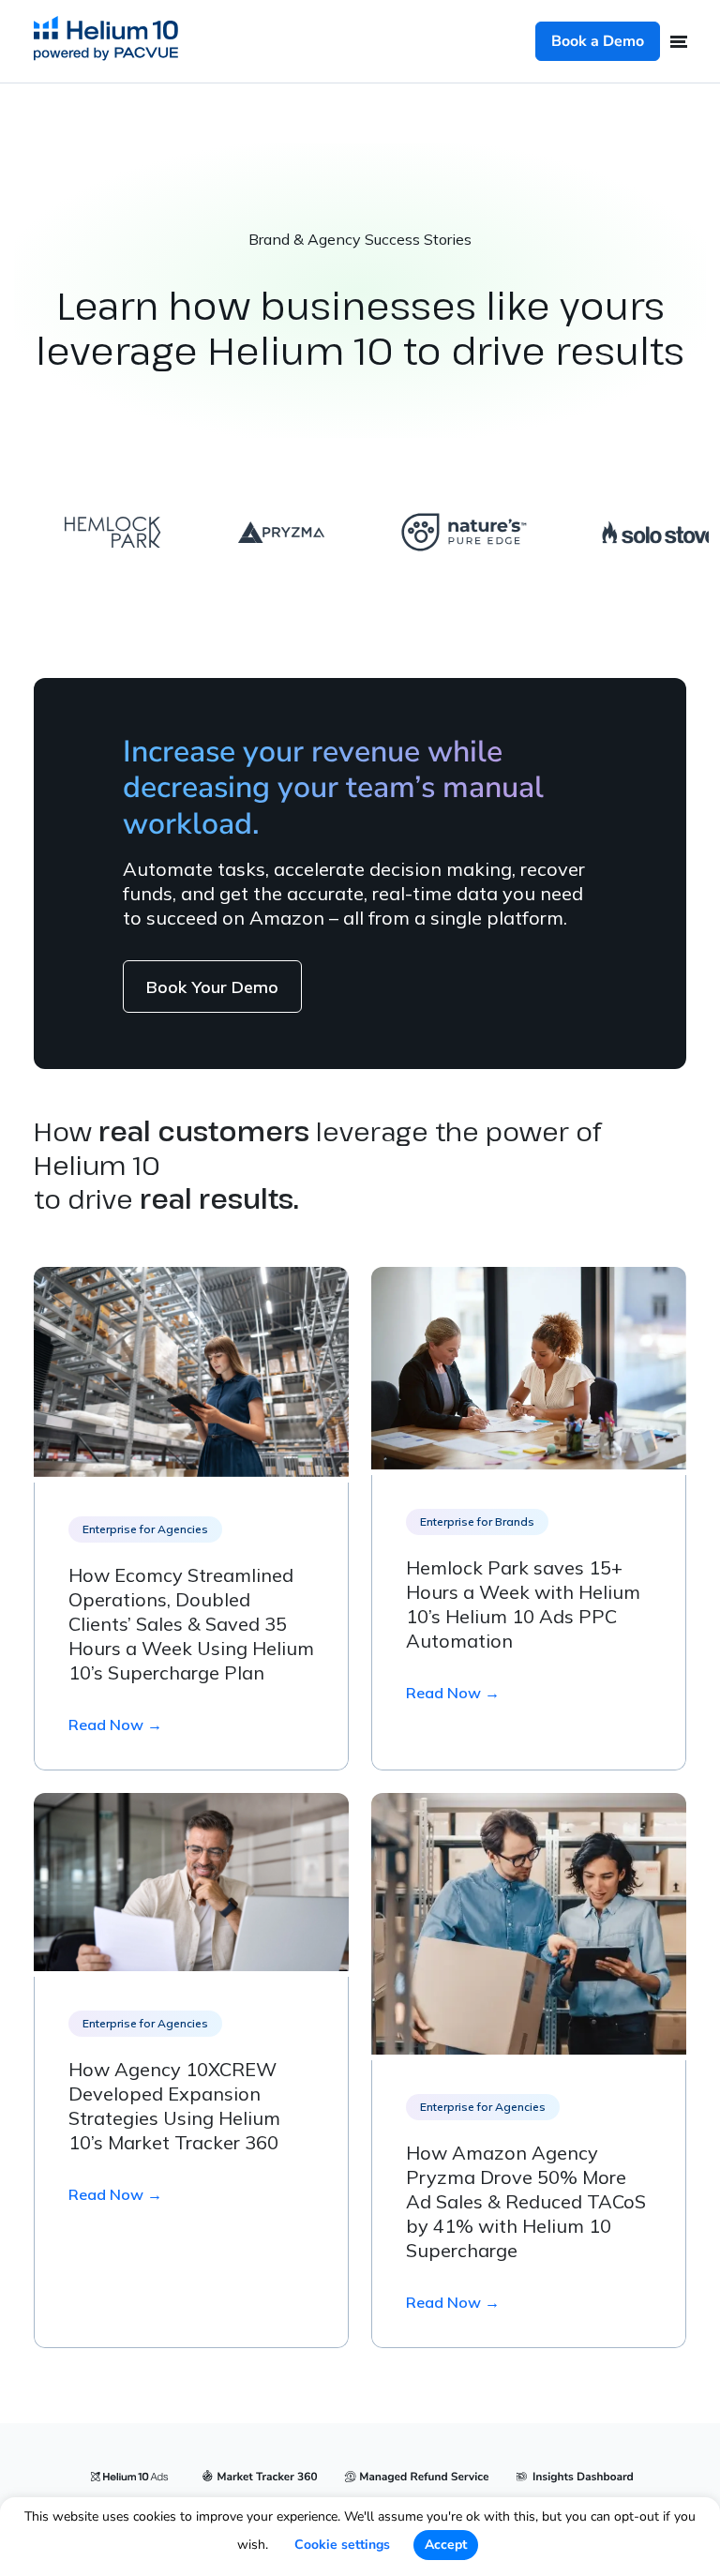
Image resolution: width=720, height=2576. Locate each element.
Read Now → (115, 1725)
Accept (446, 2545)
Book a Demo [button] (598, 41)
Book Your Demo (212, 987)
